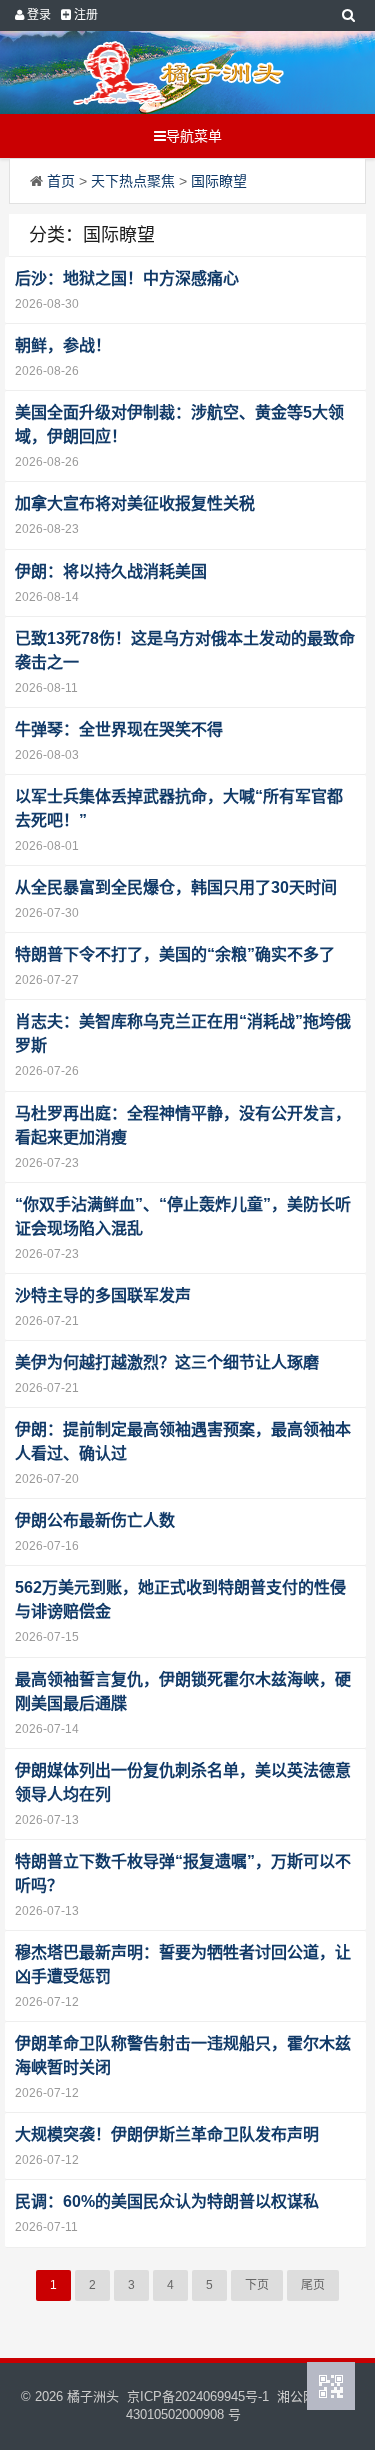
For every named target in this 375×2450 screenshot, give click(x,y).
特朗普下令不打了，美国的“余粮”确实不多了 (175, 954)
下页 (257, 2285)
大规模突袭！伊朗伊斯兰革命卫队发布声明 (167, 2134)
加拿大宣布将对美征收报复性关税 (135, 503)
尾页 (313, 2285)
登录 (37, 15)
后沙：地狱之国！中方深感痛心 (127, 278)
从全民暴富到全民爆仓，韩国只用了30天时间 (176, 887)
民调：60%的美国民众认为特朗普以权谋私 (167, 2201)
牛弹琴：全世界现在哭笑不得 (119, 729)
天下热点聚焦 (133, 181)
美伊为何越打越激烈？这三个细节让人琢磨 (167, 1362)
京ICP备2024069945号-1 (198, 2396)
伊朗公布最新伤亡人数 (95, 1520)
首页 (61, 181)
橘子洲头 (93, 2396)
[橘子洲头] (179, 72)
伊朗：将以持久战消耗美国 (111, 571)
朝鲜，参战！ (63, 345)
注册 (84, 15)
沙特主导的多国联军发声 (103, 1295)
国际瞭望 (219, 181)
